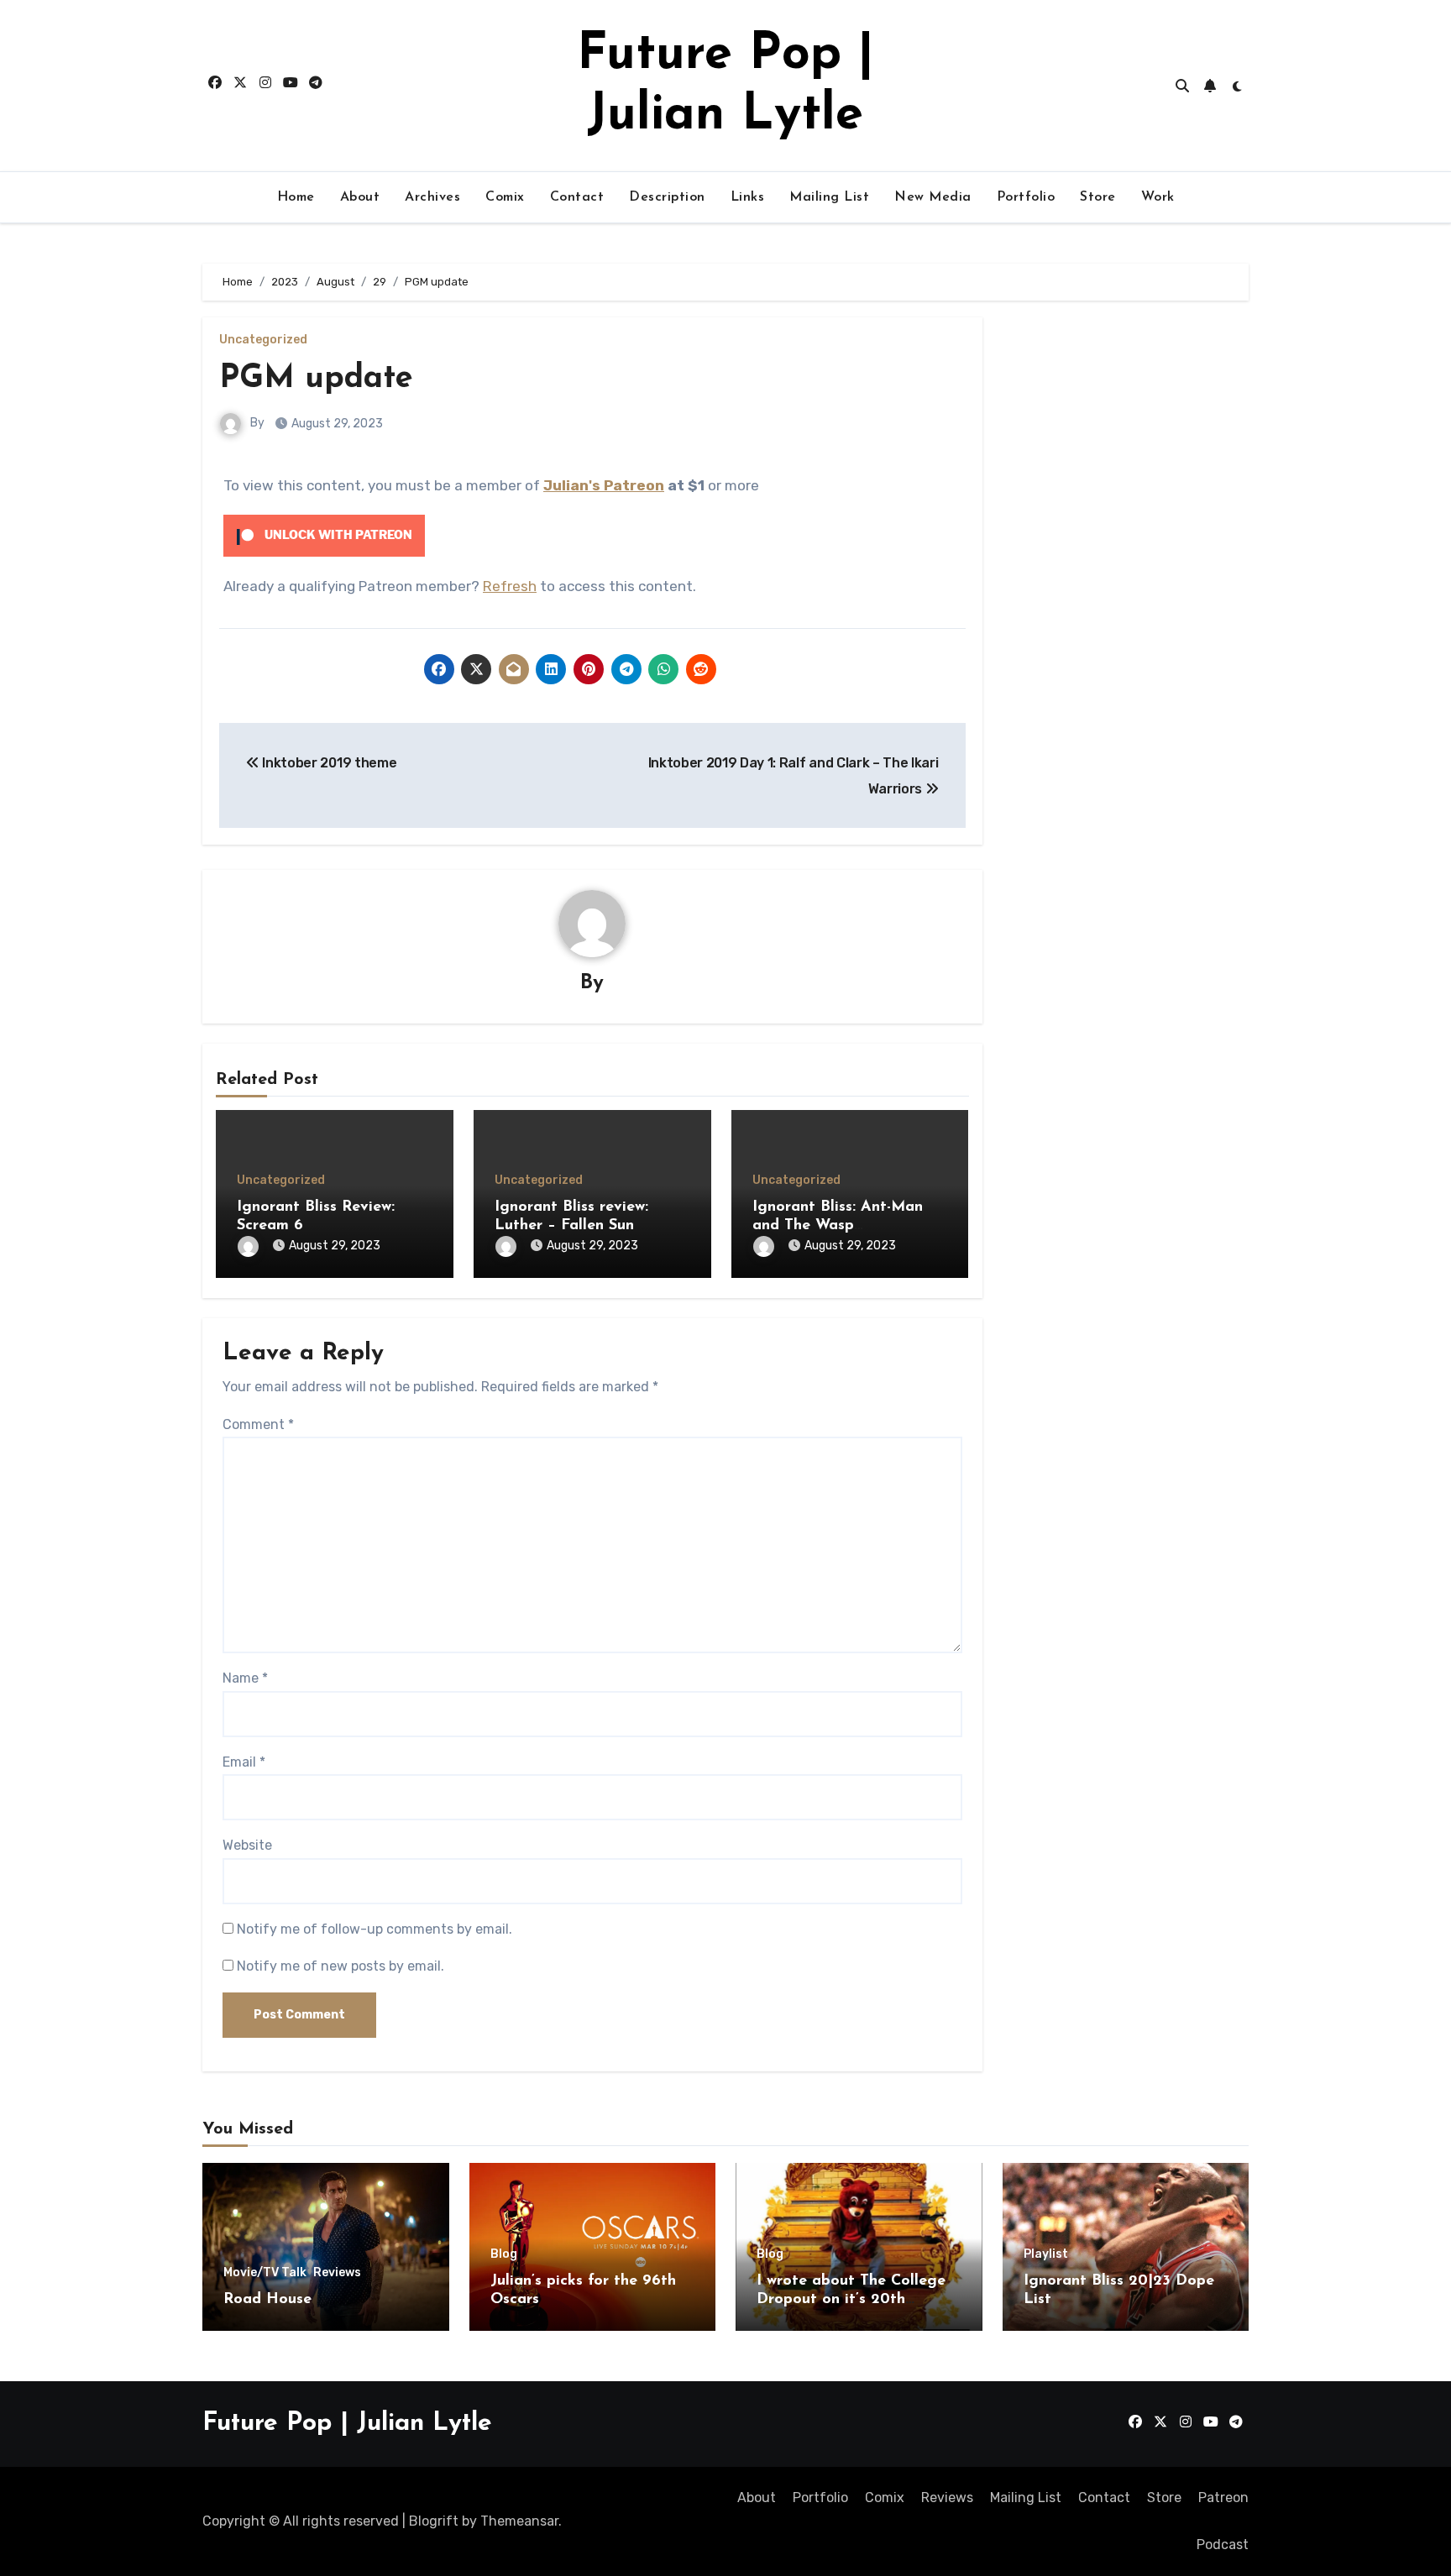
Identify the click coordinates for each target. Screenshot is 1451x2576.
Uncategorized (263, 340)
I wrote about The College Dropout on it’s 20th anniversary (851, 2299)
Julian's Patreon (604, 485)
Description (667, 197)
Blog (504, 2254)
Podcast (1223, 2545)
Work (1158, 197)
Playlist (1046, 2254)
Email (244, 1762)
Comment (258, 1424)
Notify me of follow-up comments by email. (375, 1929)
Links (748, 197)
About (360, 197)
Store (1098, 197)
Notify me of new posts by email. (340, 1966)
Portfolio (1026, 197)
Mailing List (829, 197)
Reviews (337, 2273)
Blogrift (434, 2521)
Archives (432, 197)
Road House (267, 2300)
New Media (933, 197)
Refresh (510, 586)
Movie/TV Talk (265, 2273)
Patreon (1223, 2497)
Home (296, 197)
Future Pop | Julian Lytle (347, 2424)
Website (247, 1845)
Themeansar (519, 2521)
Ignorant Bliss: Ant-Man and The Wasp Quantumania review (838, 1225)
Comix (505, 197)
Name (245, 1678)
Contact (577, 197)
